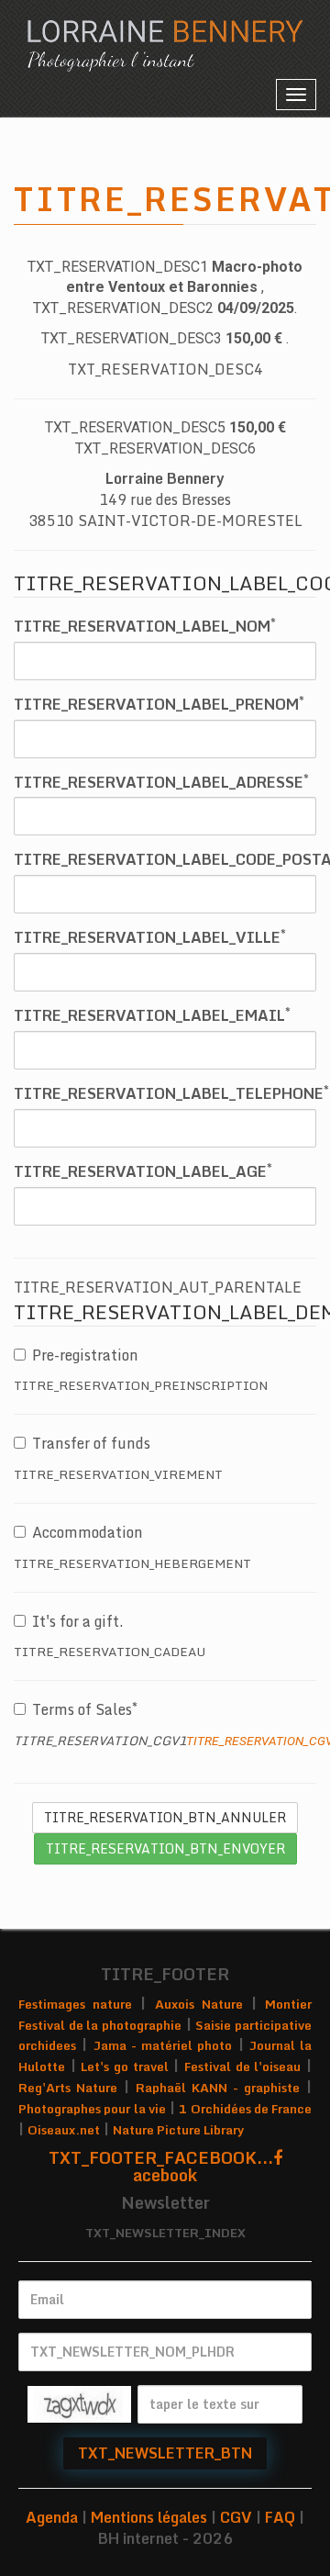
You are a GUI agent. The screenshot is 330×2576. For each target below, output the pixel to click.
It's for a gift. (78, 1621)
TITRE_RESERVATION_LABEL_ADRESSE (161, 783)
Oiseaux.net (64, 2130)
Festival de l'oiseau (242, 2066)
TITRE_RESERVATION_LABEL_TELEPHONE (171, 1094)
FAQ (280, 2517)
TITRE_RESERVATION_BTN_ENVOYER (165, 1848)
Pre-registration (85, 1355)
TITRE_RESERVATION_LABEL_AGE (143, 1172)
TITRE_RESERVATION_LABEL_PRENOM (159, 705)
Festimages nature (75, 2004)
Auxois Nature (199, 2004)
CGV (236, 2517)
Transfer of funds (91, 1443)
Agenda (52, 2517)
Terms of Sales (82, 1709)
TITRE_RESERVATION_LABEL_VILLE (150, 938)
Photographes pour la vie (92, 2109)
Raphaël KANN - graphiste (218, 2088)
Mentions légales (149, 2517)
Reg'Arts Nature (68, 2088)
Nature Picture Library (178, 2130)
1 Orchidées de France (245, 2109)
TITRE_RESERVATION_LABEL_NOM (145, 627)
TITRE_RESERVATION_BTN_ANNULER (165, 1817)
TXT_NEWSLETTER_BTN (165, 2453)
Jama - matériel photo (163, 2045)
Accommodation (88, 1532)
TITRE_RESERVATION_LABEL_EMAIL (152, 1016)
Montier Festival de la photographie (165, 2015)
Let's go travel (124, 2066)
